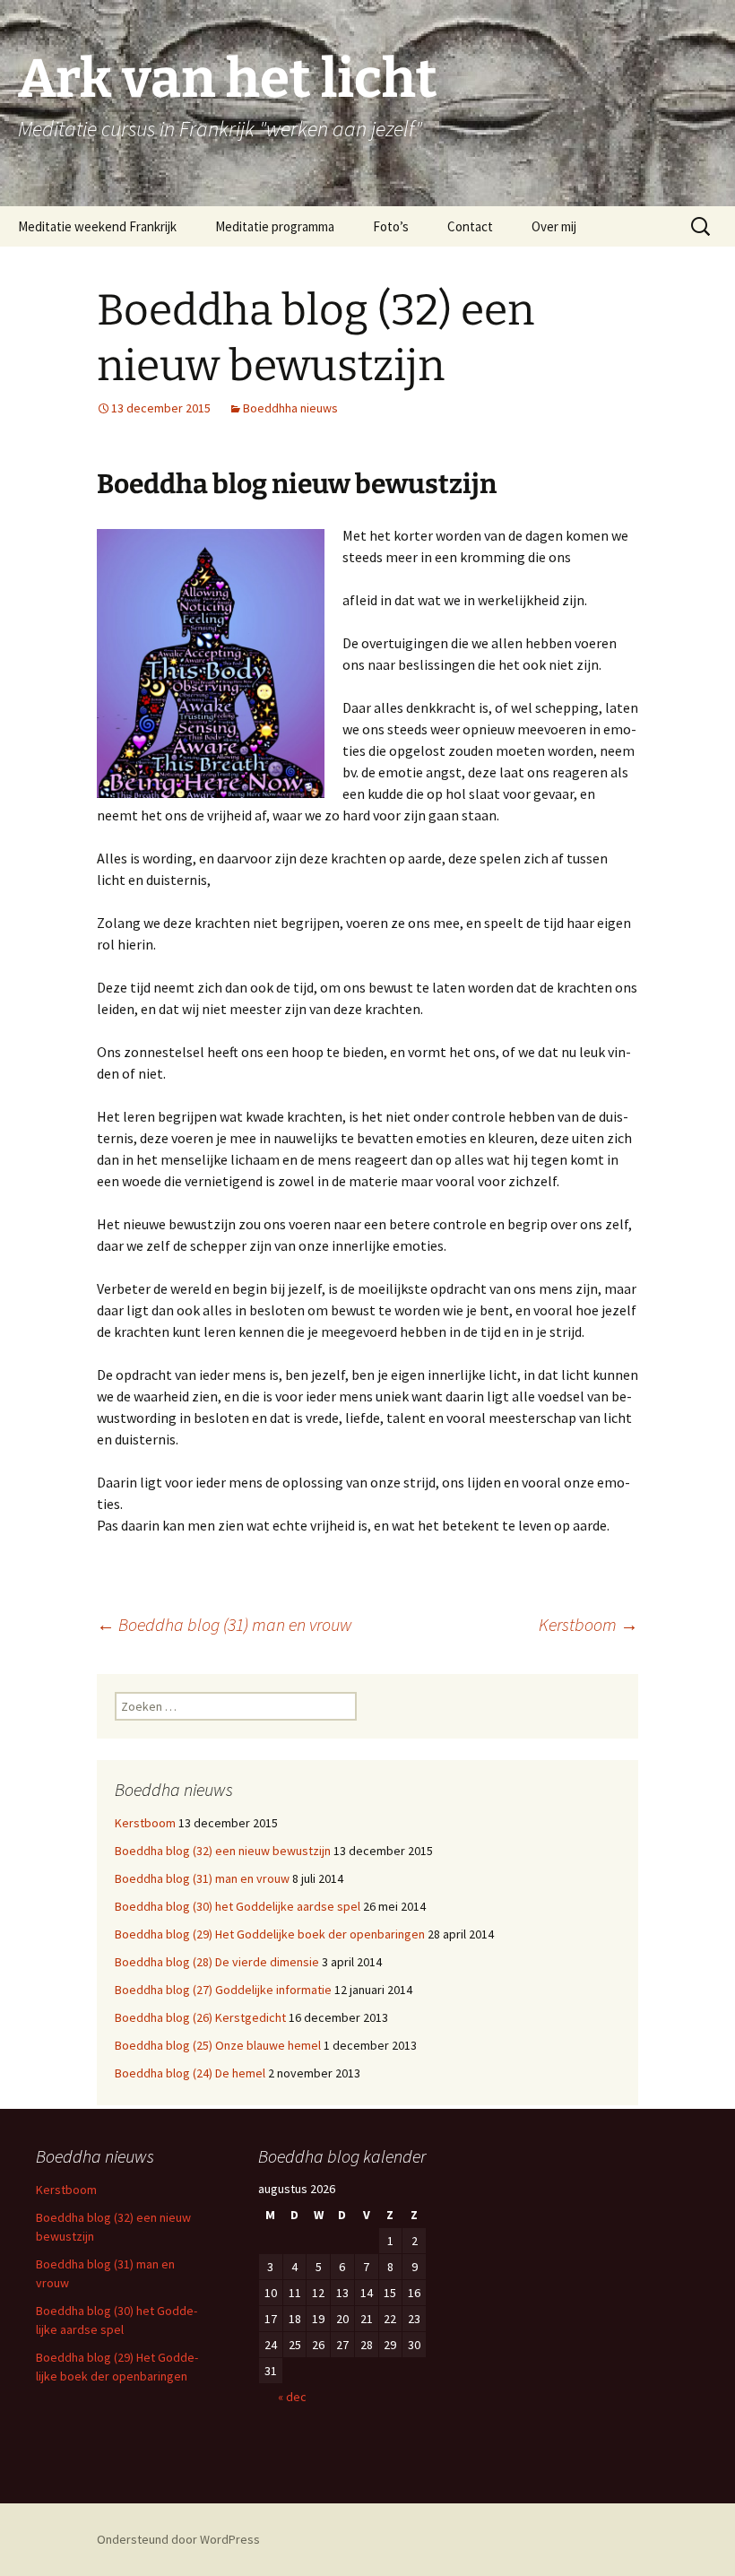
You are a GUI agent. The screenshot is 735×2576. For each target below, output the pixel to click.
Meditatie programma (275, 226)
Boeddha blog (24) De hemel (190, 2073)
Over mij (554, 226)
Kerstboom (588, 1624)
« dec (292, 2397)
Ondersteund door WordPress (178, 2539)
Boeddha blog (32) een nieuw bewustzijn (223, 1851)
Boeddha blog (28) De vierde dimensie (217, 1962)
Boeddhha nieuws (290, 408)
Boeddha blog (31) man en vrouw (225, 1624)
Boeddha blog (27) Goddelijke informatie (223, 1990)
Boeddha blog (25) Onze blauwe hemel (218, 2045)
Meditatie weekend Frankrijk (97, 226)
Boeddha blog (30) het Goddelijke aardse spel (238, 1906)
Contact (470, 226)
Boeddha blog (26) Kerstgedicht (200, 2017)
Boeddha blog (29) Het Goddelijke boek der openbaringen (270, 1934)
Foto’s (391, 226)
